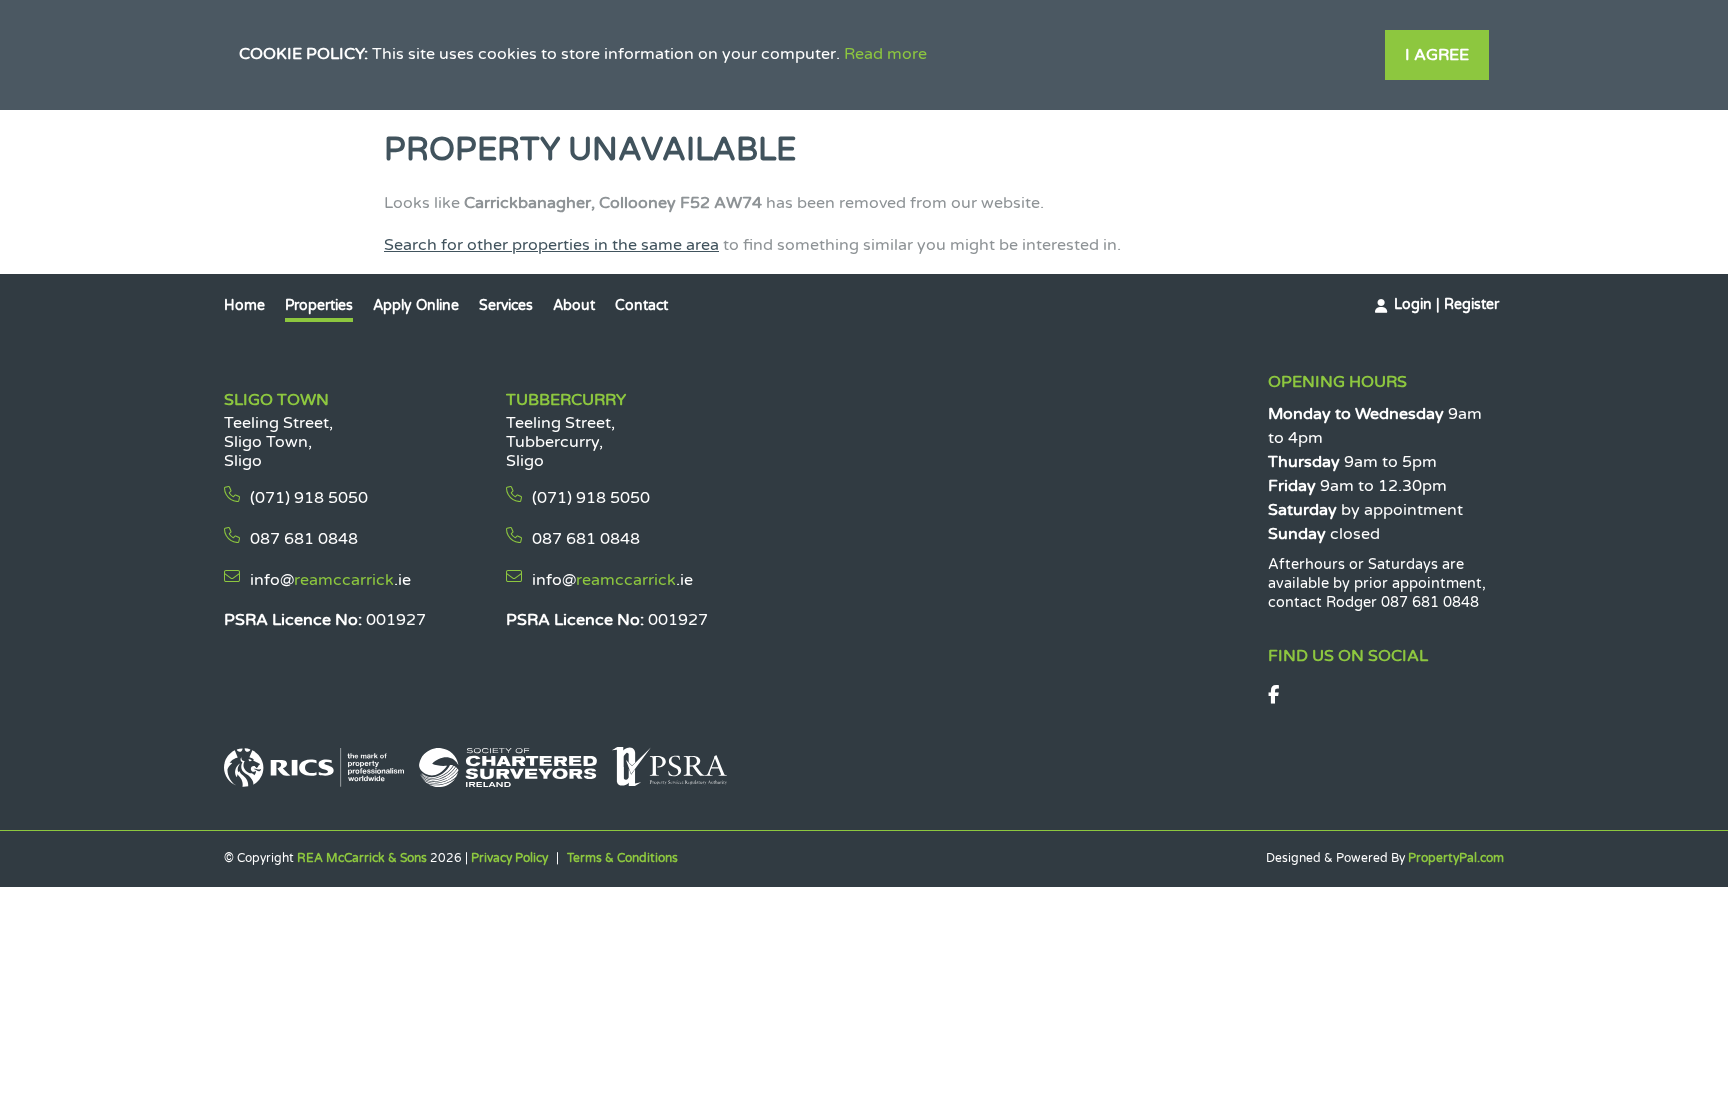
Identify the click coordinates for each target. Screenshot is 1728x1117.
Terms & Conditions (622, 858)
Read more (885, 54)
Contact (641, 305)
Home (244, 305)
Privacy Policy (509, 858)
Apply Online (416, 305)
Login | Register (1446, 304)
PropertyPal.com (1456, 858)
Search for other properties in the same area (551, 245)
